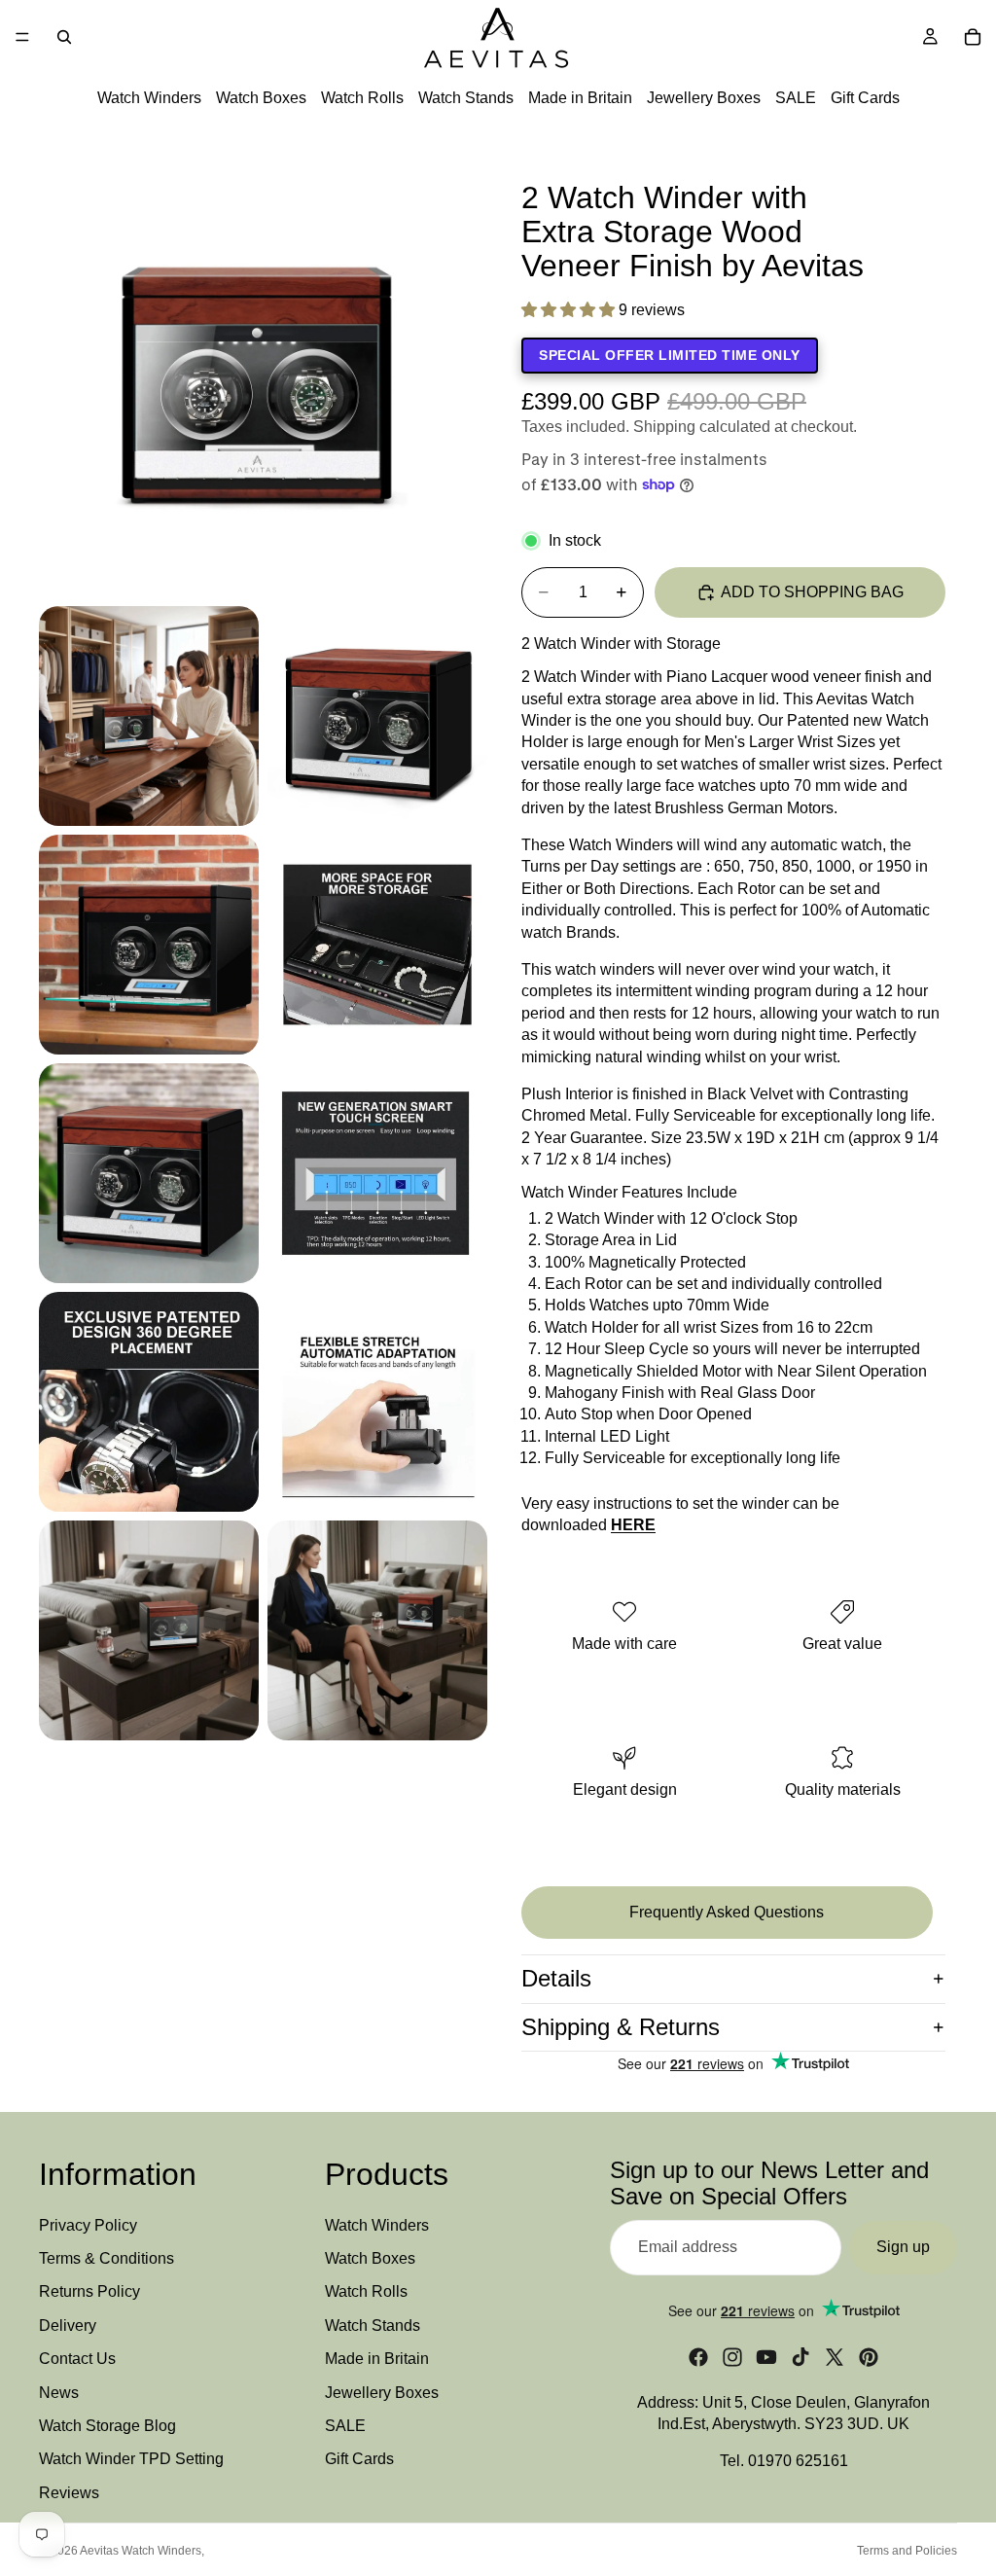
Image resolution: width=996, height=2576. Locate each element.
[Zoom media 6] (149, 1173)
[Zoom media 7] (377, 1173)
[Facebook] (698, 2357)
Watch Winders (149, 98)
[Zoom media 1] (263, 374)
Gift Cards (865, 98)
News (59, 2393)
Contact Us (77, 2360)
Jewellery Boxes (704, 98)
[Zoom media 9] (377, 1402)
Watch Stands (466, 98)
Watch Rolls (362, 98)
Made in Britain (580, 98)
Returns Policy (89, 2292)
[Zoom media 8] (149, 1402)
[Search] (64, 37)
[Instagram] (732, 2357)
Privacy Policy (88, 2225)
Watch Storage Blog (107, 2426)
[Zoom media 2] (149, 716)
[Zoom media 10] (149, 1630)
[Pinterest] (869, 2357)
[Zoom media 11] (377, 1630)
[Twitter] (835, 2357)
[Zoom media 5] (377, 945)
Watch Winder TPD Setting (131, 2460)
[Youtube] (766, 2357)
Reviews (69, 2493)
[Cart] (973, 37)
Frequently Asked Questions (727, 1912)
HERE (633, 1525)
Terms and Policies (907, 2551)
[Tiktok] (800, 2357)
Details (556, 1978)
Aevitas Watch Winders (141, 2551)
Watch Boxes (261, 98)
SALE (796, 98)
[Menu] (22, 37)
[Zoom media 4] (149, 945)
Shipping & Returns (621, 2027)
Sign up (903, 2248)
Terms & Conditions (107, 2258)
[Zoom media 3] (377, 716)
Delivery (68, 2326)
